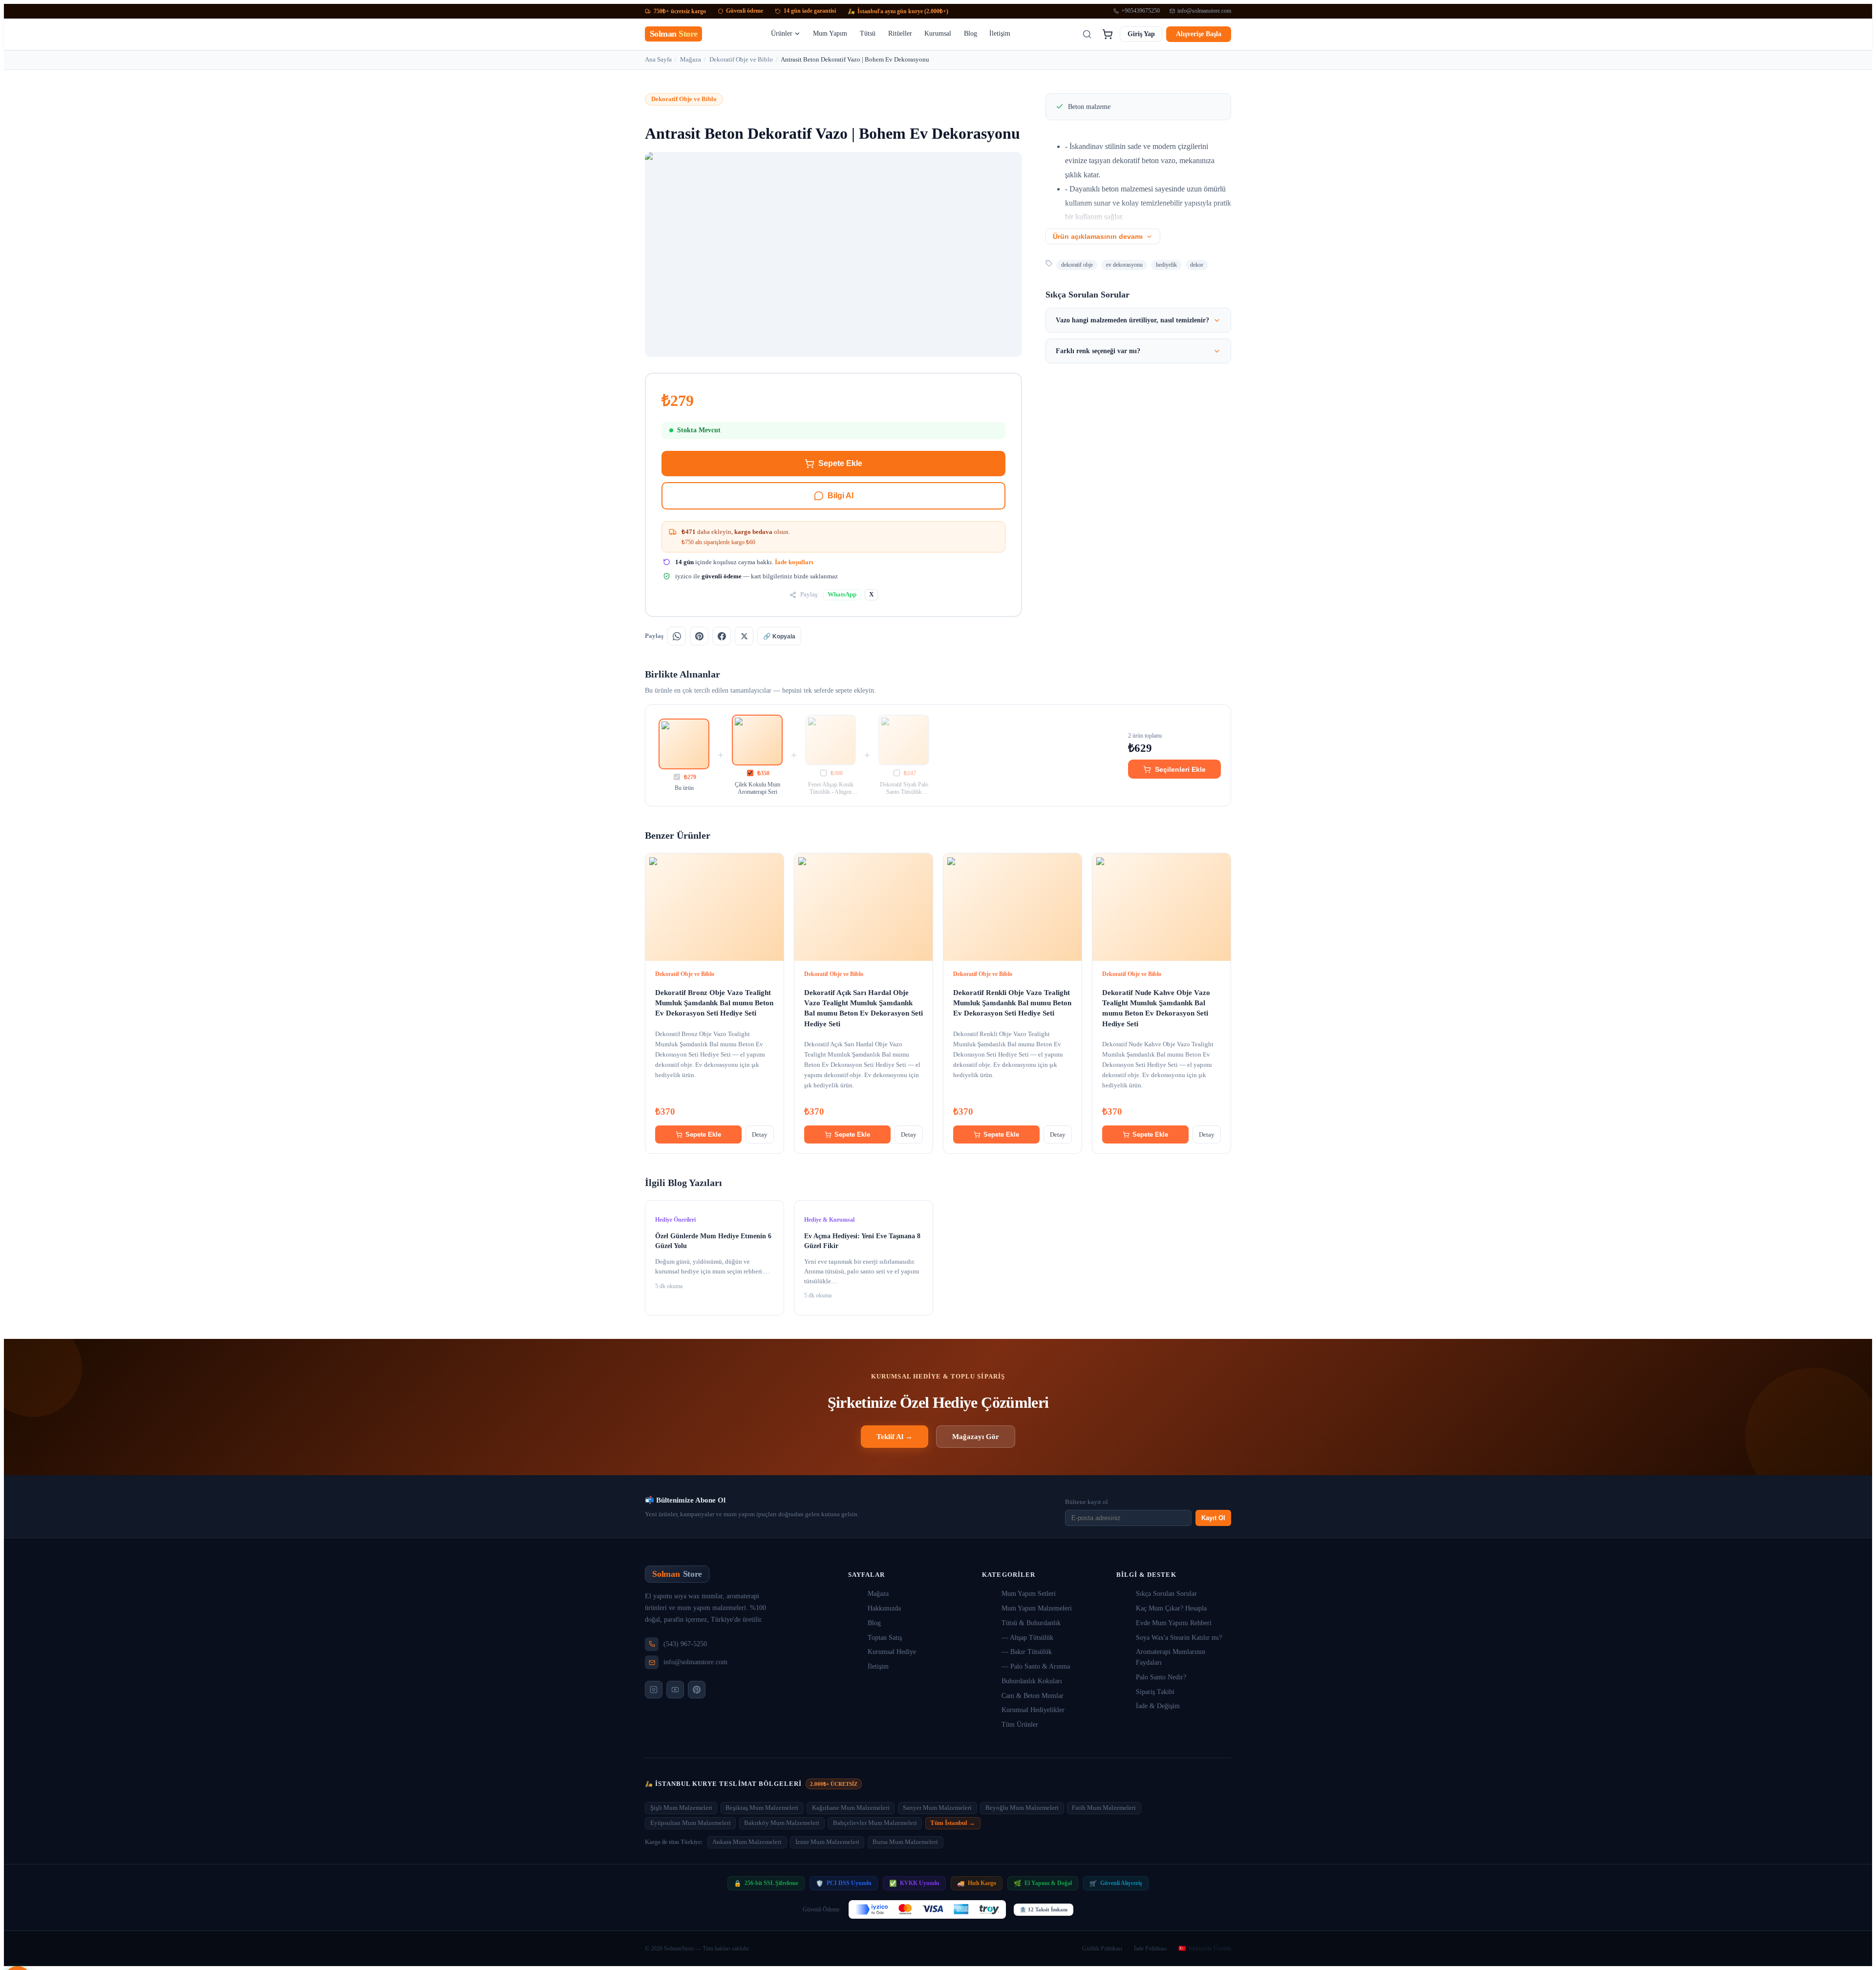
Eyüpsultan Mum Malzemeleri (691, 1823)
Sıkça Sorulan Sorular (1166, 1594)
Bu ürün (684, 788)
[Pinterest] (697, 1690)
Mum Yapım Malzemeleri (1037, 1608)
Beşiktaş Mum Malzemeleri (762, 1808)
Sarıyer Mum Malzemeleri (937, 1808)
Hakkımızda (884, 1608)
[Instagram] (654, 1690)
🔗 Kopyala (779, 636)
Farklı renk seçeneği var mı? (1098, 351)
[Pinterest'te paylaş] (699, 636)
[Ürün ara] (1087, 34)
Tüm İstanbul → (953, 1823)
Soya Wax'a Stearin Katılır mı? (1179, 1638)
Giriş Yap (1141, 34)
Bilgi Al (841, 496)
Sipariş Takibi (1155, 1692)
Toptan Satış (885, 1638)
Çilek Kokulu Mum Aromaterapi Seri (757, 788)
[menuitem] (786, 34)
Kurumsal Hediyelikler (1033, 1710)
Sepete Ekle (840, 463)
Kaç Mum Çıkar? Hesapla (1171, 1608)
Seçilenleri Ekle (1180, 769)
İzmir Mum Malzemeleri (827, 1842)
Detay (760, 1134)
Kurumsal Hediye (892, 1652)
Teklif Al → (895, 1436)
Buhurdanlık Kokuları (1032, 1681)
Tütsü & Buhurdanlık (1031, 1623)
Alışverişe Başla (1199, 34)
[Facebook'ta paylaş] (722, 636)
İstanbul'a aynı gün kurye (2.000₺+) (898, 11)
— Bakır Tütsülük (1027, 1652)
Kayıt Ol (1213, 1518)
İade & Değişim (1158, 1706)
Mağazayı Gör (976, 1436)
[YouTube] (675, 1690)
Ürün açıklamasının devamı (1098, 237)
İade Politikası (1150, 1949)
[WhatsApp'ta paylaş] (677, 636)
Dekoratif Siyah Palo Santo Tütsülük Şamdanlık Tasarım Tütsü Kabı (904, 789)
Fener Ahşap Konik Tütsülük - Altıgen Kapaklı (831, 789)
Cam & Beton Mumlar (1033, 1696)
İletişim (878, 1666)
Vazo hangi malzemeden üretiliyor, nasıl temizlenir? (1132, 320)
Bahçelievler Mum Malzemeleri (875, 1823)
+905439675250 (1141, 11)
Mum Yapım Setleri (1029, 1594)
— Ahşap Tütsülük (1027, 1638)
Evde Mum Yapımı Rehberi (1174, 1623)
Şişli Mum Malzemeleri (681, 1808)
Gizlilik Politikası (1102, 1949)
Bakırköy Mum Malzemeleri (782, 1823)
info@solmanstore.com (1204, 11)
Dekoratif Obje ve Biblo (741, 59)
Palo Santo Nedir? (1161, 1677)
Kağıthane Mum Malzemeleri (851, 1808)
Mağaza (691, 59)
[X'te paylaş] (744, 636)
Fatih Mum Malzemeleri (1104, 1808)
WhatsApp (842, 594)
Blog (874, 1623)
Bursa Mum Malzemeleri (905, 1842)
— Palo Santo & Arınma (1036, 1666)
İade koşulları (794, 562)
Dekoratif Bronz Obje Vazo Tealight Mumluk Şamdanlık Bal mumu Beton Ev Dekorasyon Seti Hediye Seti (714, 1003)
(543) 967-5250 (685, 1644)
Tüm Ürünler (1020, 1725)
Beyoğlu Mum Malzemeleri (1022, 1808)
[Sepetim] (1107, 34)
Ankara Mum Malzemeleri (747, 1842)
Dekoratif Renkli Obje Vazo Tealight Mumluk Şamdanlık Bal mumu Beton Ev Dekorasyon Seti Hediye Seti (1012, 1003)
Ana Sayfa (658, 59)
